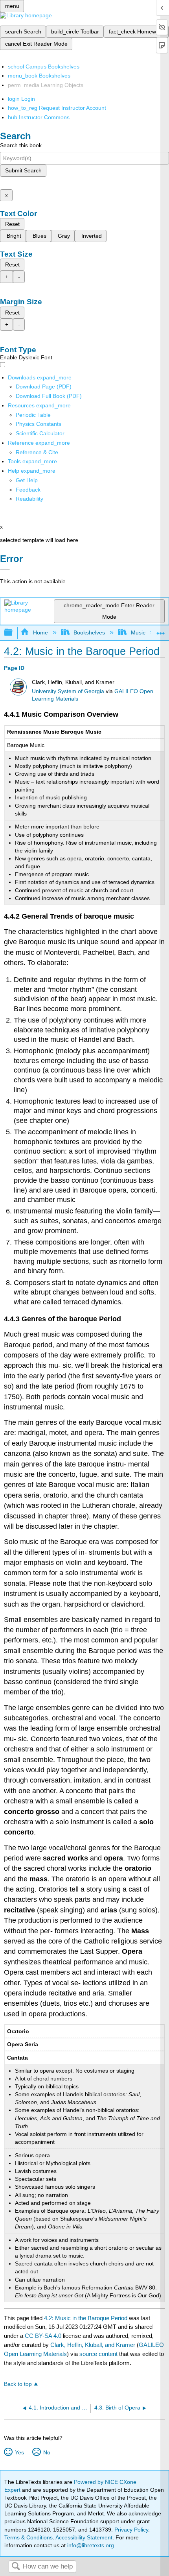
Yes (19, 2452)
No (47, 2452)
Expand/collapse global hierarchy (13, 633)
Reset (12, 224)
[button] (28, 490)
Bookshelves (89, 632)
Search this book (21, 145)
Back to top (18, 2384)
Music (138, 632)
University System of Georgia (68, 691)
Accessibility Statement (84, 2537)
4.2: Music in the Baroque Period (86, 2318)
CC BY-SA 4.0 (43, 2336)
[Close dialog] (5, 570)
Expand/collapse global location (161, 630)
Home (40, 632)
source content (98, 2354)
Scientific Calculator (40, 433)
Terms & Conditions (28, 2537)
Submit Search (23, 170)
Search (16, 2567)
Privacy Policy (131, 2530)
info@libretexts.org (90, 2545)
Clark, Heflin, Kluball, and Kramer (93, 2345)
